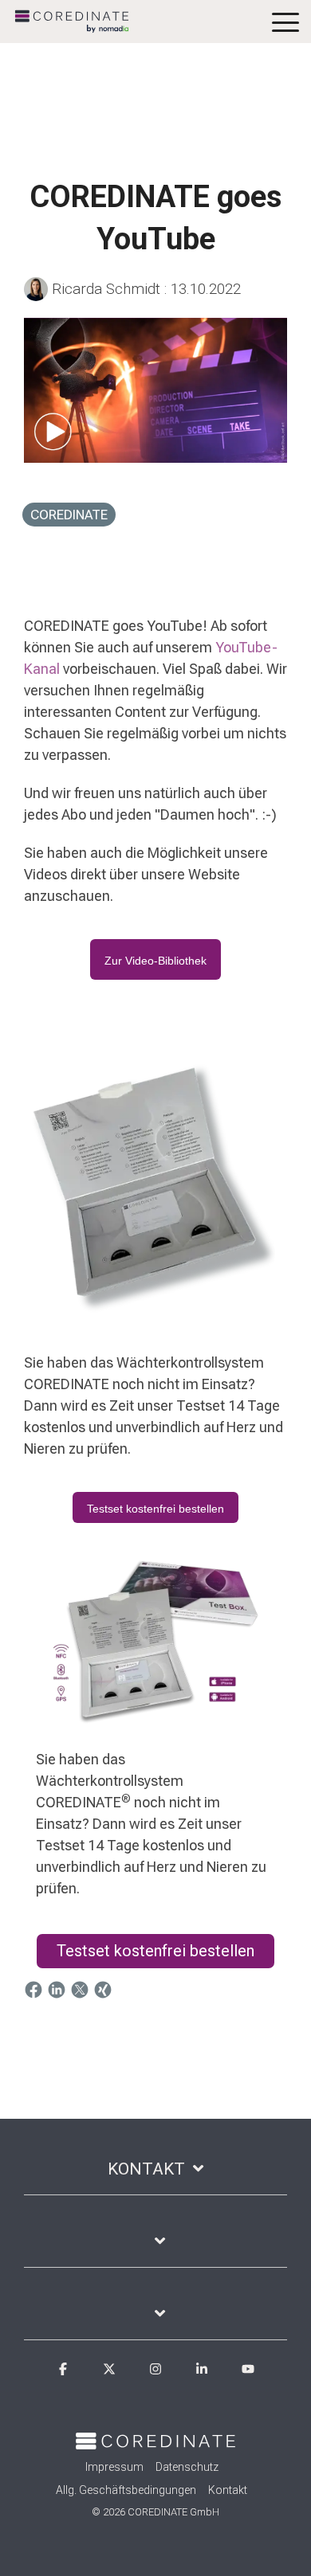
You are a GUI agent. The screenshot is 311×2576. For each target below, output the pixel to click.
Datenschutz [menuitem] (187, 2467)
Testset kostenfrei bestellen (155, 1951)
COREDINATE (69, 515)
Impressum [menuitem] (114, 2467)
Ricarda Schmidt (106, 289)
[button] (285, 21)
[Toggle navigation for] (155, 2249)
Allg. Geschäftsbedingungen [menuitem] (126, 2490)
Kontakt (146, 2169)
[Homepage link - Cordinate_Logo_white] (155, 2440)
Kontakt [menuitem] (228, 2490)
